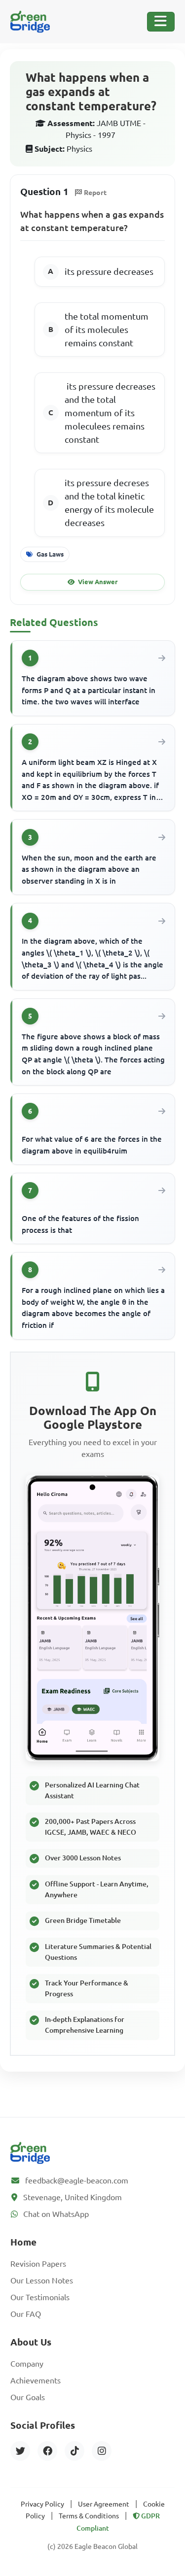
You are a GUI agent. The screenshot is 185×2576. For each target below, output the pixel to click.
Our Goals (28, 2397)
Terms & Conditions (89, 2516)
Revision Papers (38, 2264)
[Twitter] (20, 2451)
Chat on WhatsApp (56, 2214)
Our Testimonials (40, 2297)
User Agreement (104, 2504)
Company (27, 2364)
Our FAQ (26, 2314)
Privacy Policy (42, 2504)
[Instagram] (102, 2451)
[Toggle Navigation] (161, 22)
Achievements (36, 2380)
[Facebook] (47, 2451)
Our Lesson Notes (42, 2280)
